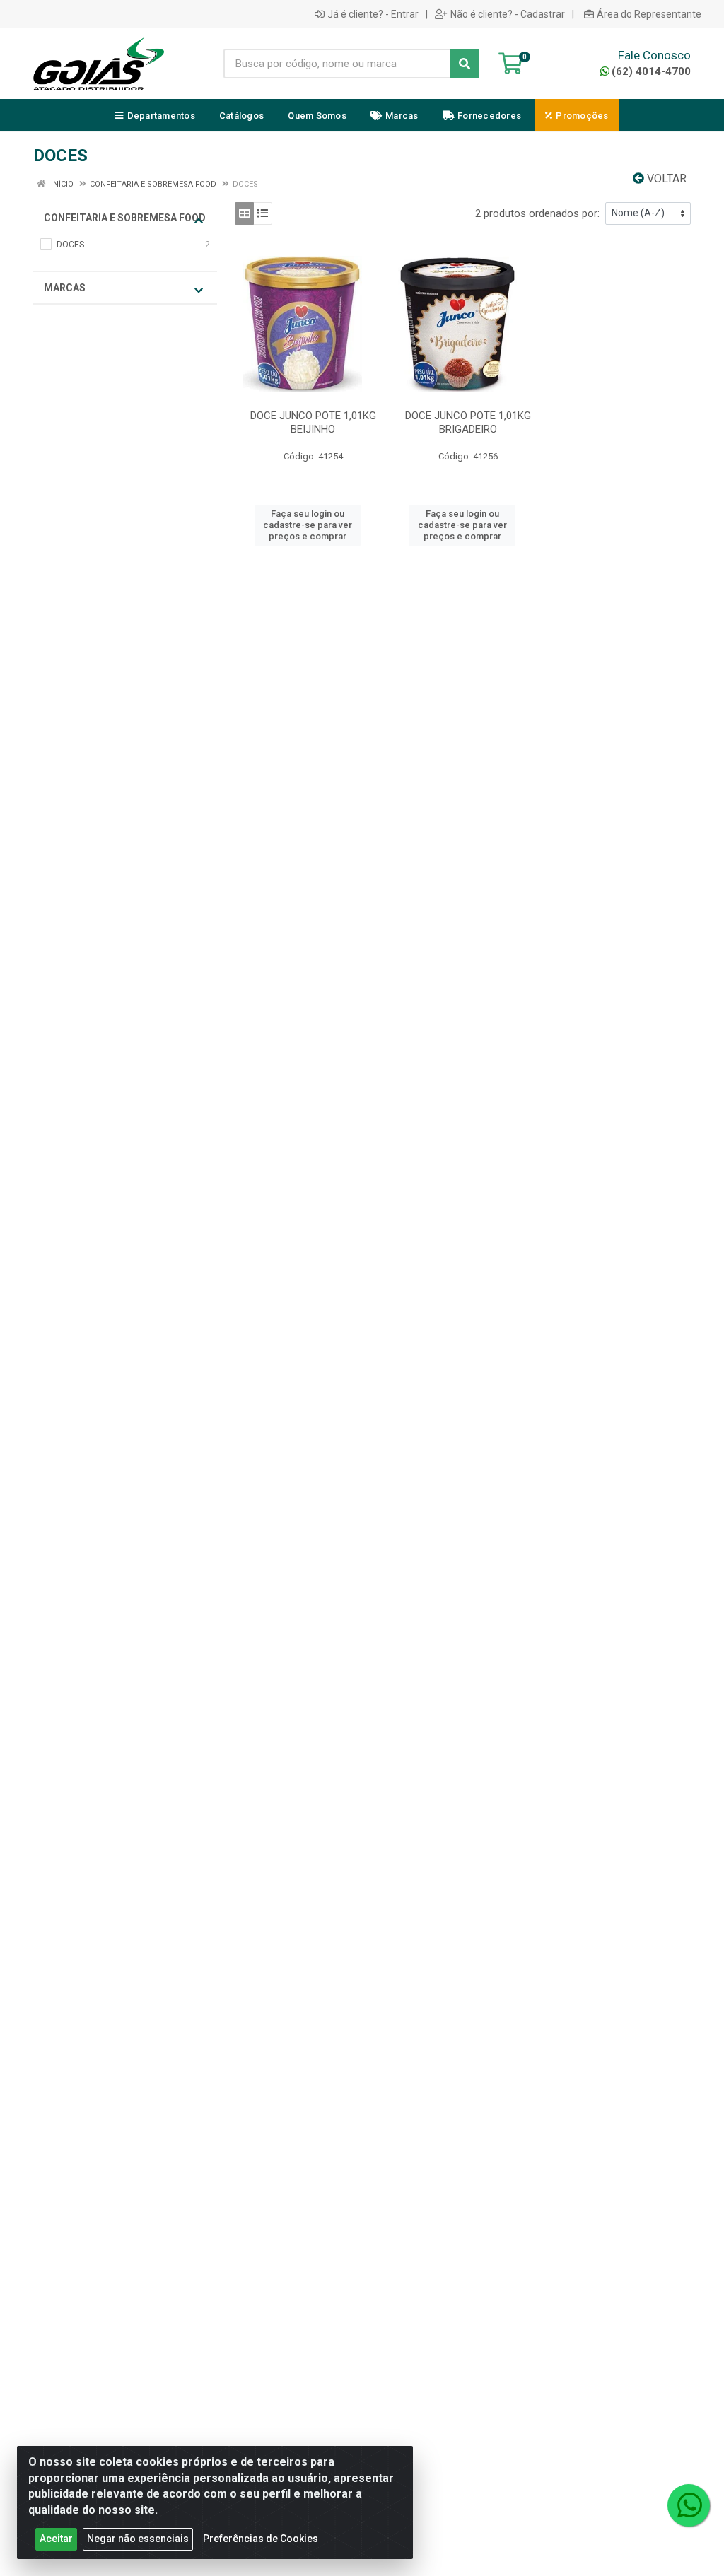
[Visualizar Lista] (263, 213)
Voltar (665, 178)
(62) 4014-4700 (651, 71)
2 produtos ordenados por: (537, 213)
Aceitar (56, 2539)
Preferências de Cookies (261, 2539)
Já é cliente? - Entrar (373, 14)
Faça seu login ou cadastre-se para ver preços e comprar (308, 525)
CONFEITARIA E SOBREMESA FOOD (125, 218)
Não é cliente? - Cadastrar (508, 14)
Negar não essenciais (138, 2539)
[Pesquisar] (465, 64)
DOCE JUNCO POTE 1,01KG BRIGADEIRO (468, 422)
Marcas (65, 288)
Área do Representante (649, 14)
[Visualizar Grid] (244, 213)
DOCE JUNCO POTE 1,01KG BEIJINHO (313, 422)
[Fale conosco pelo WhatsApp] (689, 2505)
